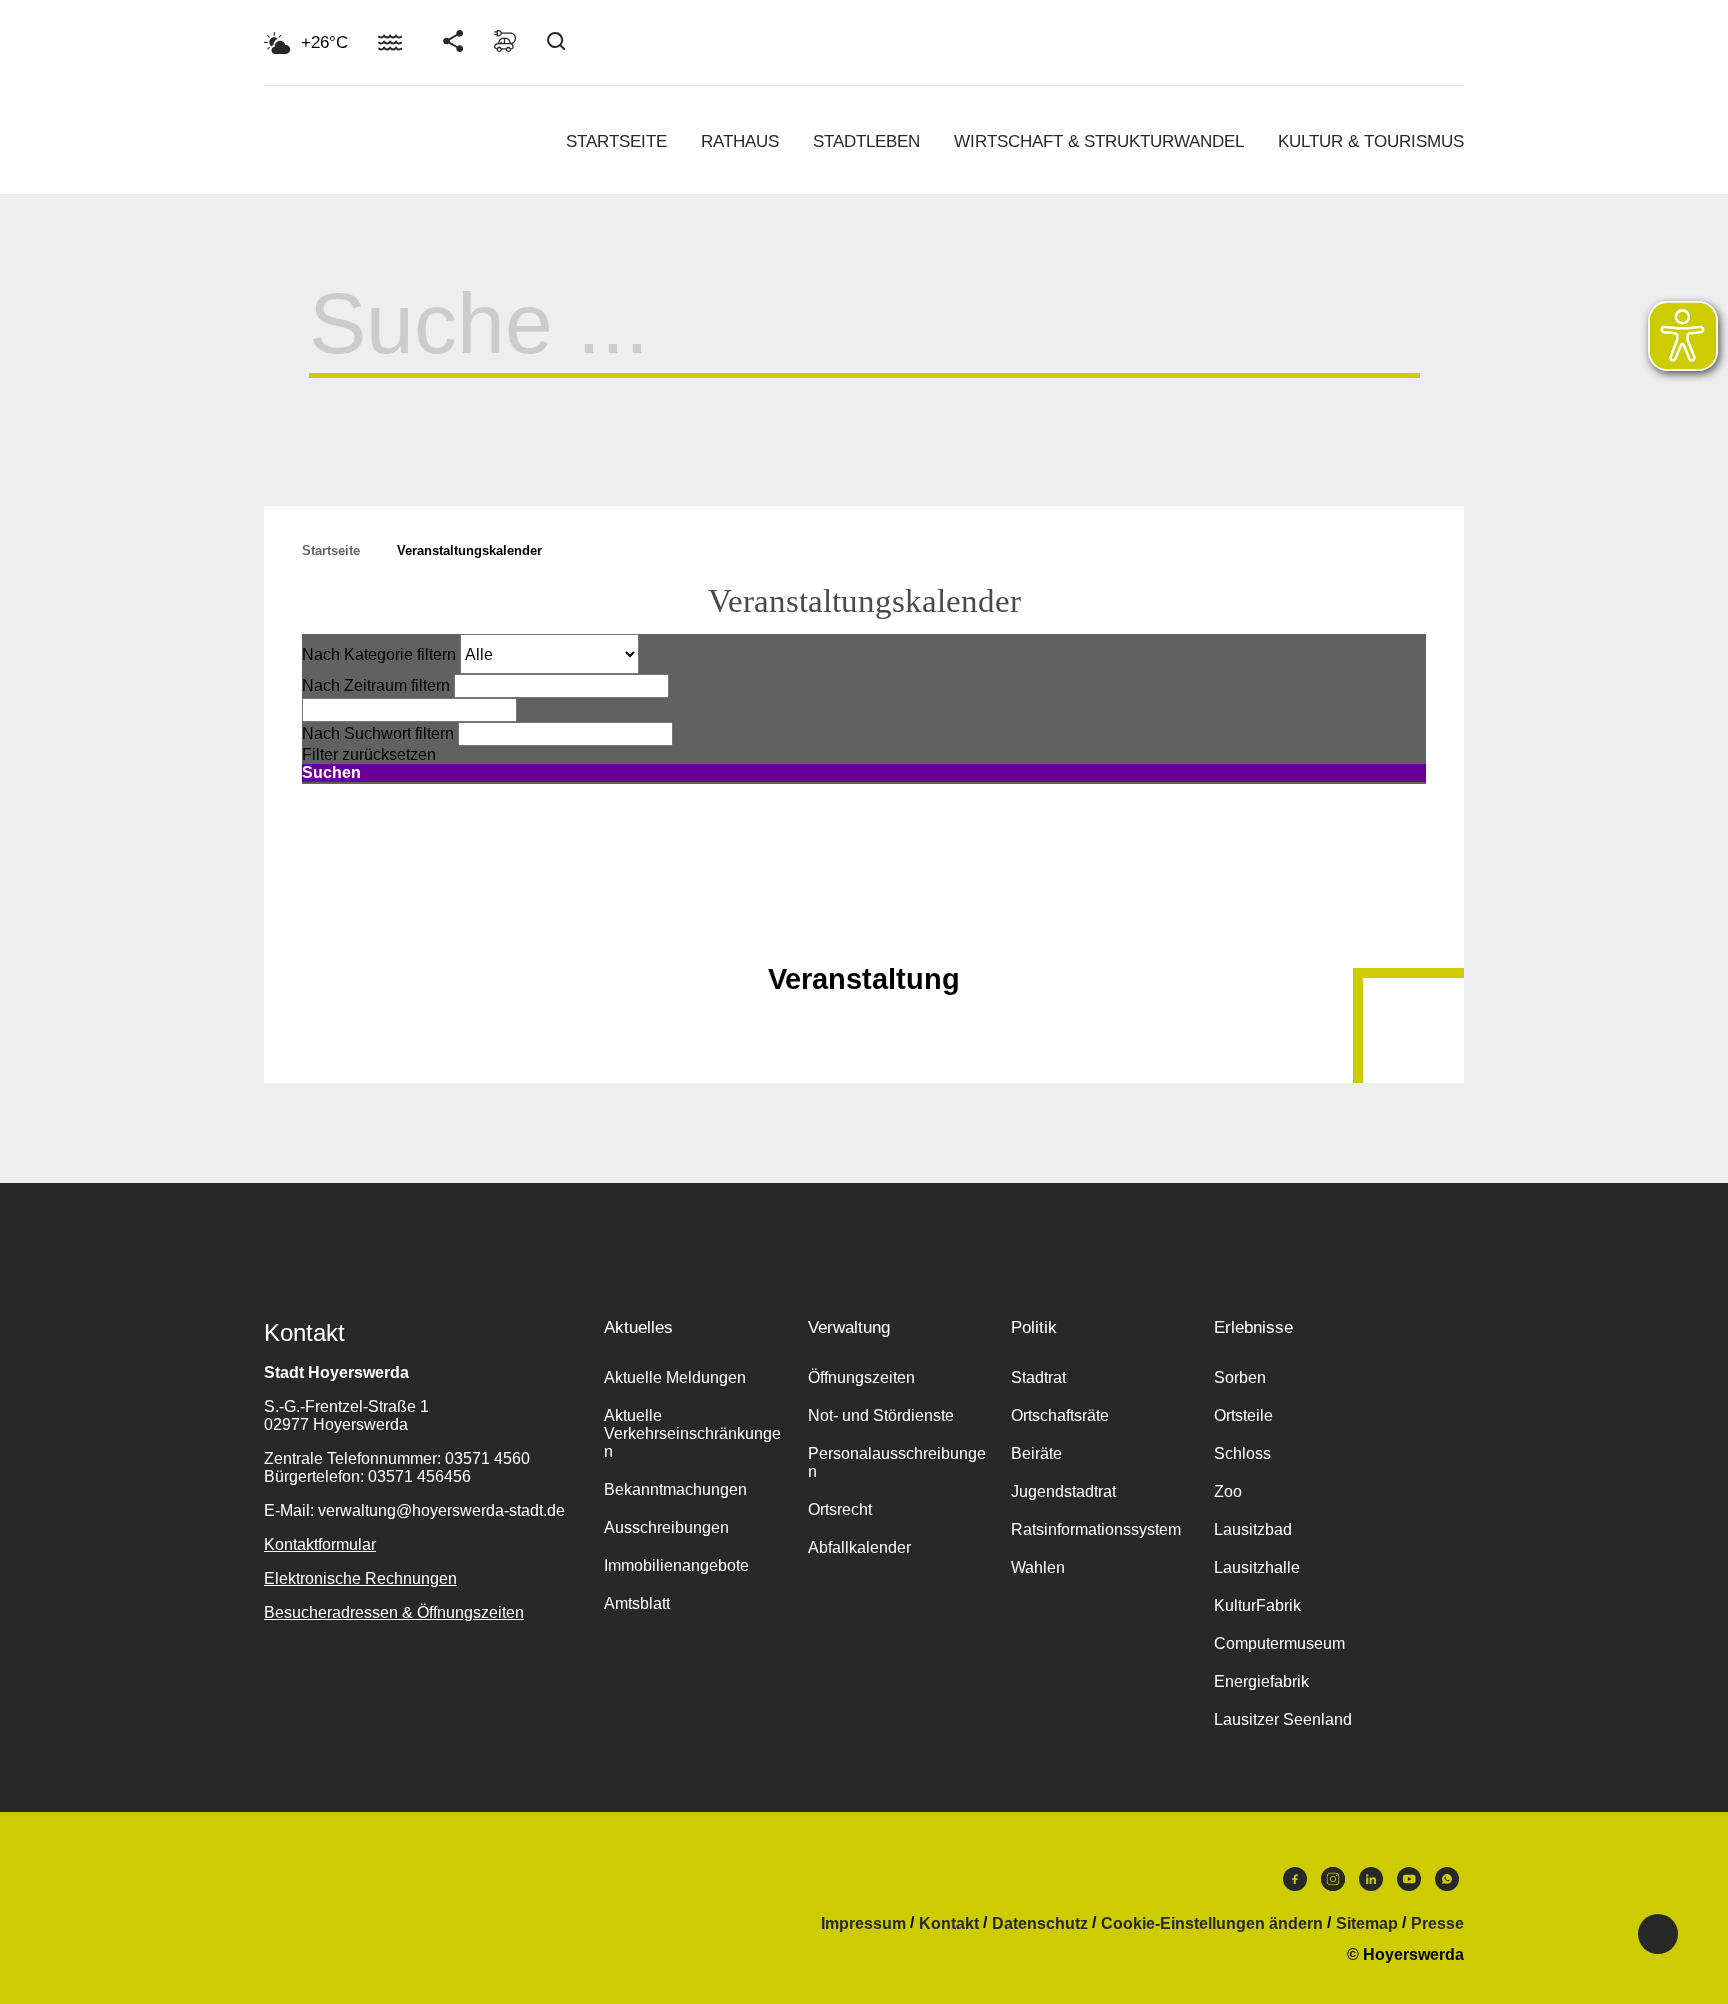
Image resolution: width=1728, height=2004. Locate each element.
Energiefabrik (1261, 1681)
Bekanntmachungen (675, 1489)
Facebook (1295, 1884)
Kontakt (949, 1924)
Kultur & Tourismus (1371, 141)
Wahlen (1038, 1567)
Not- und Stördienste (881, 1415)
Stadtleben (866, 141)
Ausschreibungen (666, 1527)
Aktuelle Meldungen (675, 1377)
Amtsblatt (637, 1603)
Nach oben (864, 930)
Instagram (1333, 1884)
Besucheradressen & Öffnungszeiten (394, 1612)
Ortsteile (1243, 1415)
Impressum (863, 1924)
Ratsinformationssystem (1096, 1529)
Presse (1437, 1924)
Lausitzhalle (1257, 1567)
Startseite (616, 141)
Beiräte (1036, 1453)
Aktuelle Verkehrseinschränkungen (692, 1433)
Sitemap (1367, 1924)
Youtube (1409, 1884)
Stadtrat (1038, 1377)
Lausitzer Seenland (1283, 1719)
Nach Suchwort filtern (378, 733)
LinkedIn (1371, 1884)
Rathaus (740, 141)
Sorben (1240, 1377)
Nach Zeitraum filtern (376, 685)
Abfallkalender (859, 1547)
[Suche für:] (864, 347)
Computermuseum (1279, 1643)
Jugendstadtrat (1063, 1491)
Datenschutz (1040, 1924)
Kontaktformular (320, 1544)
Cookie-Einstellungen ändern (1212, 1924)
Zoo (1228, 1491)
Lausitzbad (1253, 1529)
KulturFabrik (1257, 1605)
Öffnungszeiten (861, 1377)
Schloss (1242, 1453)
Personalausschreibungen (897, 1462)
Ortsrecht (840, 1509)
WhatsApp (1447, 1884)
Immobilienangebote (676, 1565)
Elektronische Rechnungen (360, 1578)
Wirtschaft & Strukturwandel (1099, 141)
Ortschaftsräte (1060, 1415)
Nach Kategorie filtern (379, 654)
